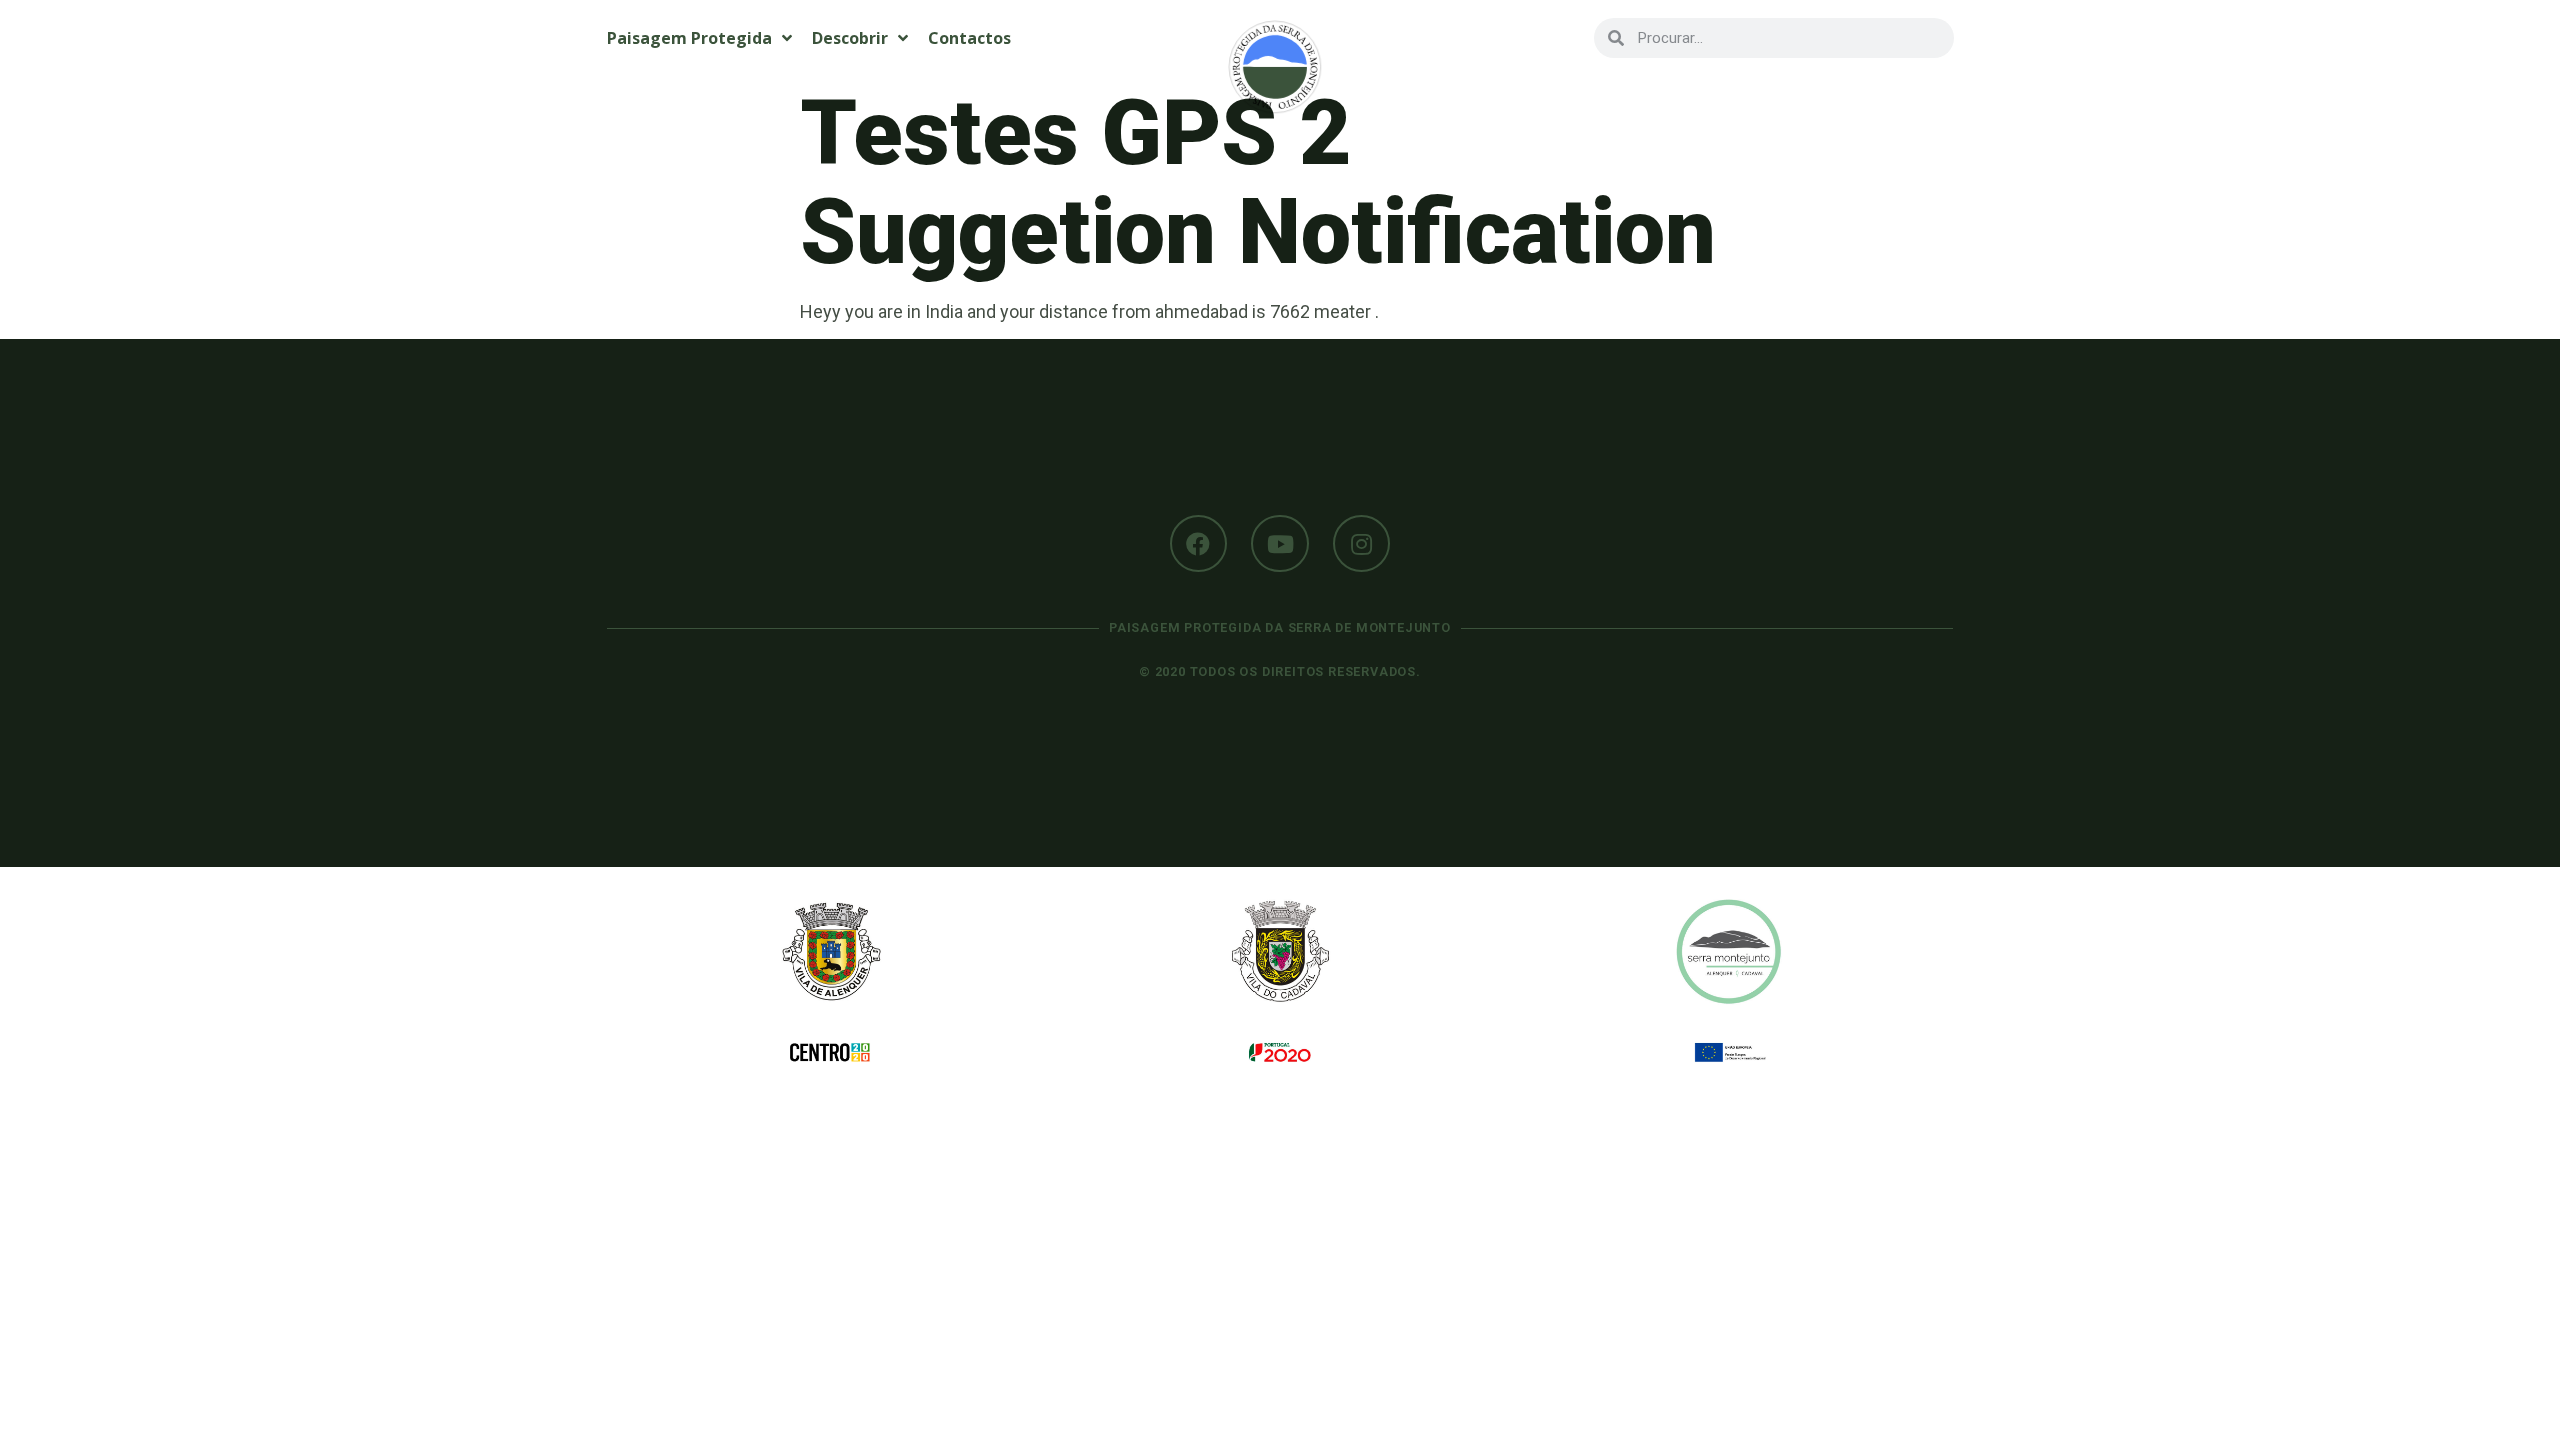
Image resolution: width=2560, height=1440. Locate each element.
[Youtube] (1280, 544)
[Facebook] (1199, 544)
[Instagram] (1362, 544)
